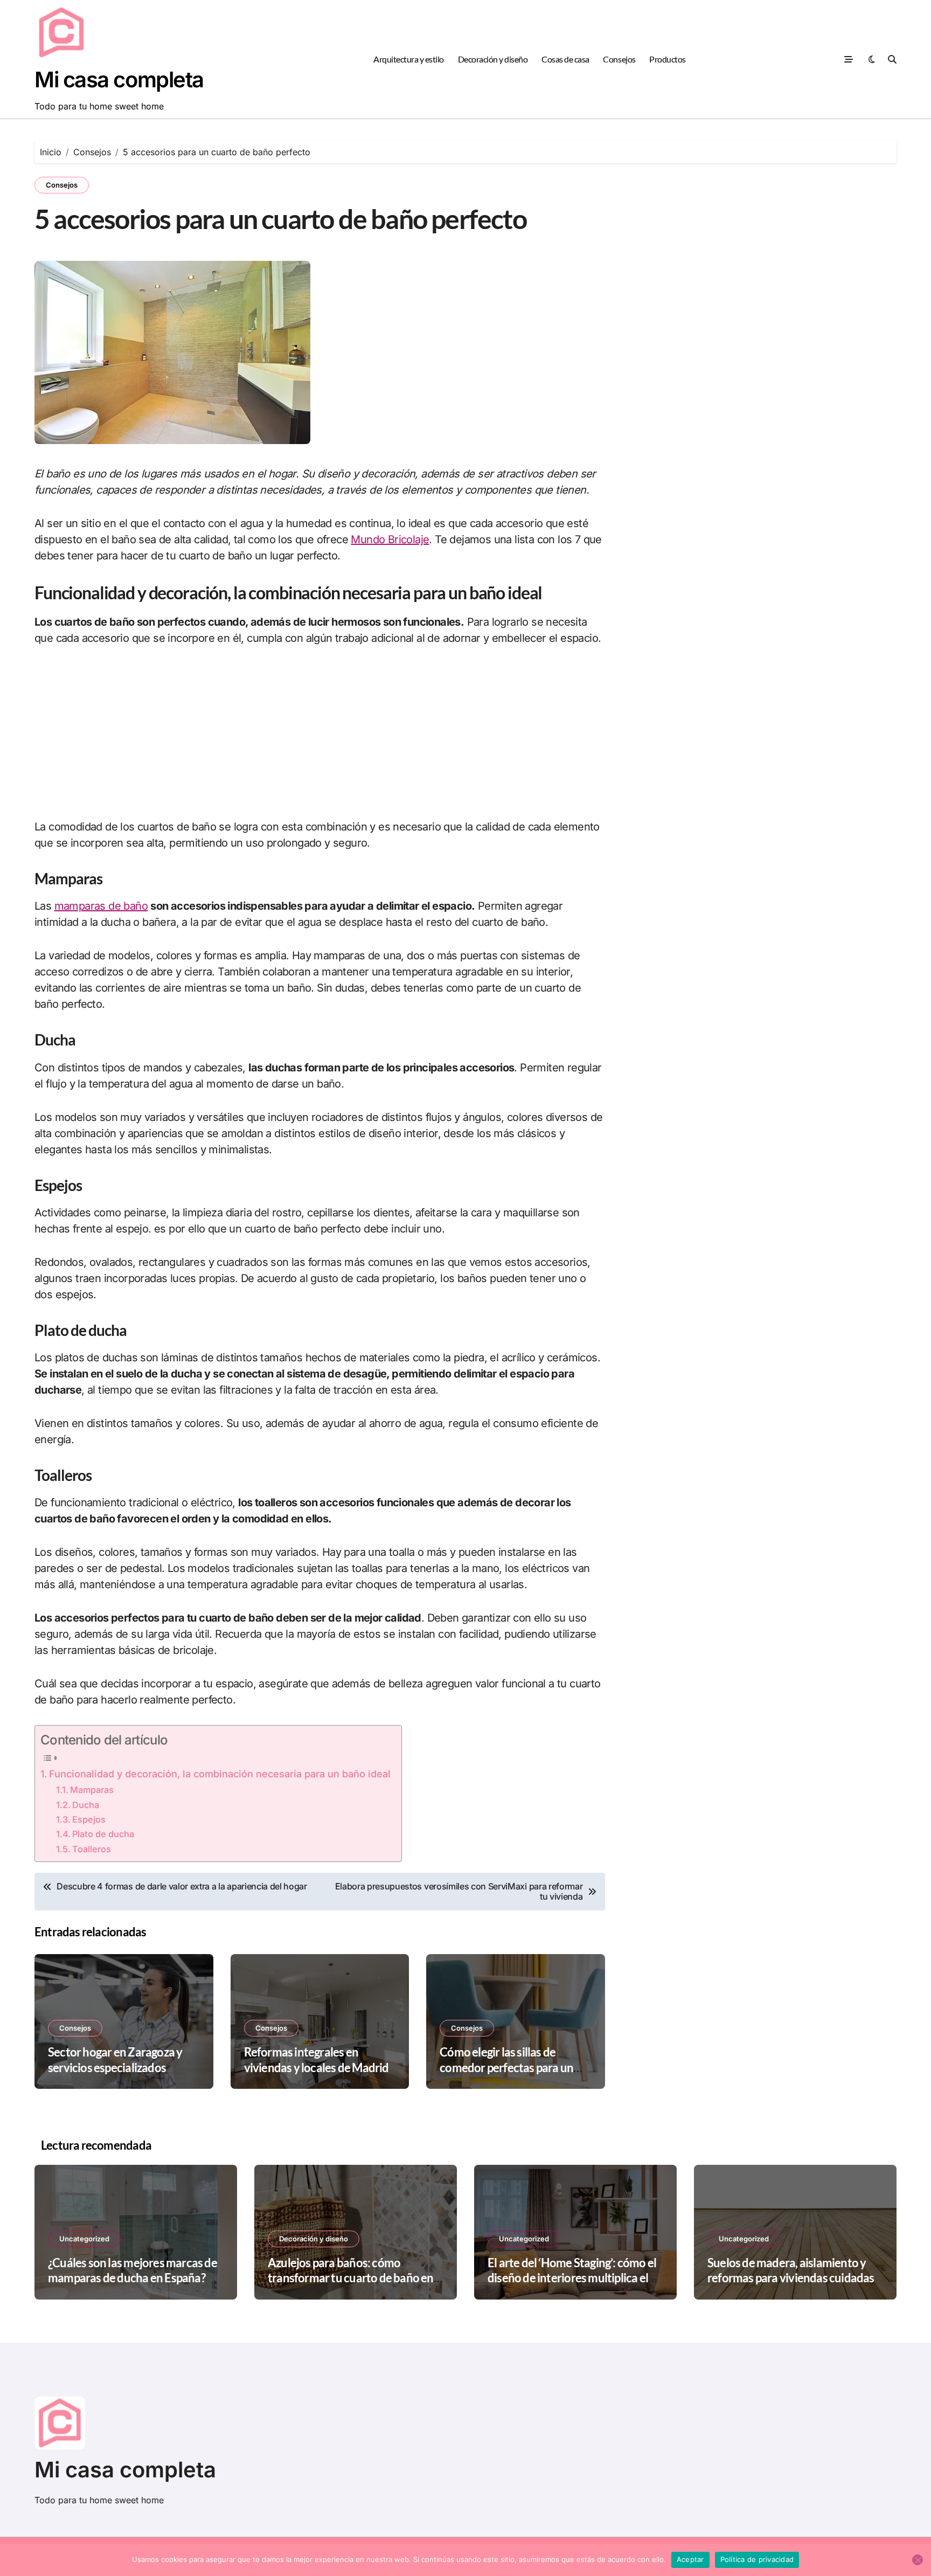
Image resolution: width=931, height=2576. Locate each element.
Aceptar (690, 2559)
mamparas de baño (101, 906)
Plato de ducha (103, 1834)
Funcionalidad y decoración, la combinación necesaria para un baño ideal (220, 1774)
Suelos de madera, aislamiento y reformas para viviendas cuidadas (791, 2270)
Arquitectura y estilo (409, 59)
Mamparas (92, 1790)
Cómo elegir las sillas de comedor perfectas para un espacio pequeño (506, 2067)
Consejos (619, 59)
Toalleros (92, 1849)
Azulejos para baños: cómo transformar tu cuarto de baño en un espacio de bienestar (351, 2278)
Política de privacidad (757, 2559)
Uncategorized (84, 2239)
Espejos (89, 1819)
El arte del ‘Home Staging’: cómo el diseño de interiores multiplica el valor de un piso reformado (572, 2278)
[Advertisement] (320, 739)
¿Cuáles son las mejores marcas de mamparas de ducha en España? (133, 2270)
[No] (918, 2560)
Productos (668, 59)
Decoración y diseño (493, 59)
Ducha (86, 1805)
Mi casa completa (119, 79)
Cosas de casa (565, 59)
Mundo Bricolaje (390, 539)
